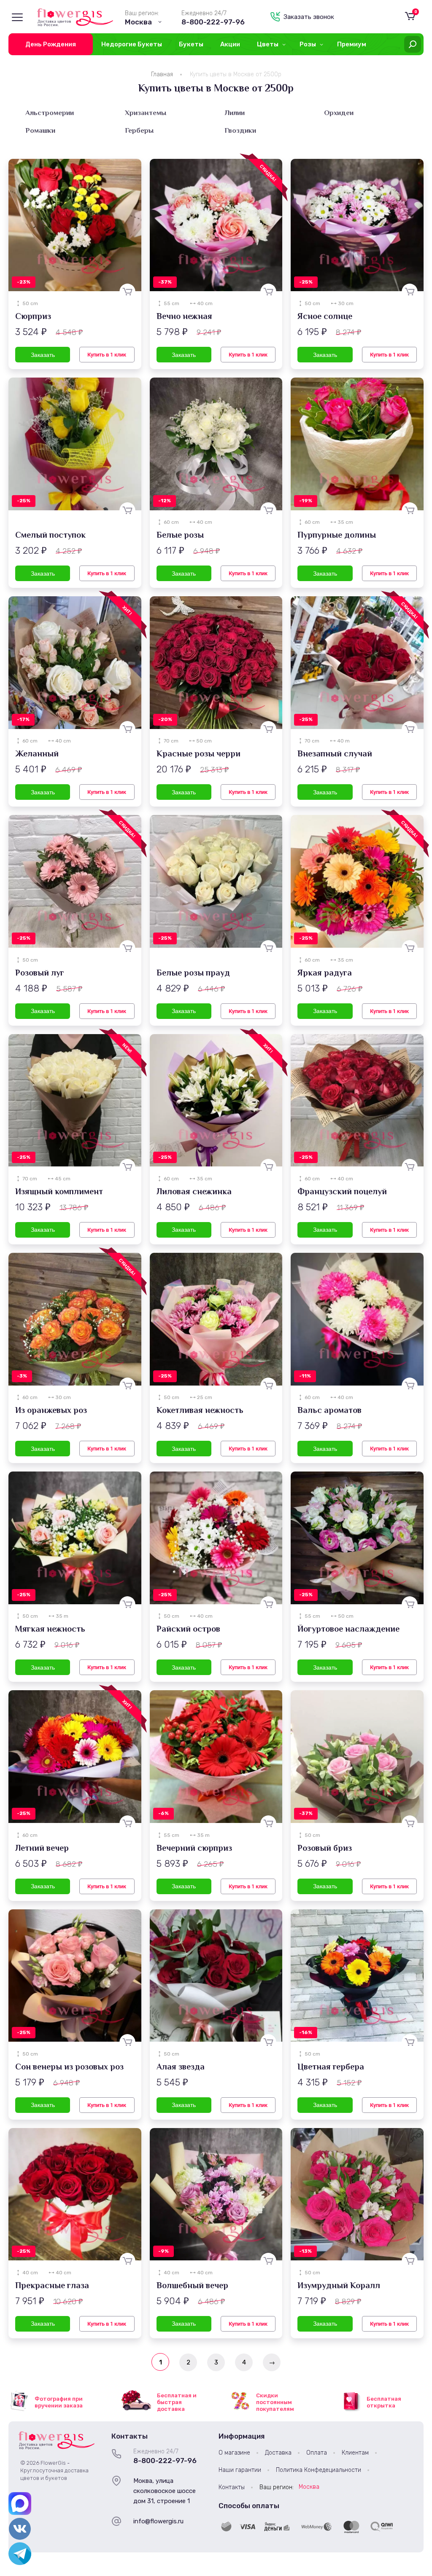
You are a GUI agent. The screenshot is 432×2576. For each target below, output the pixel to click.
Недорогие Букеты (132, 44)
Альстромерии (50, 113)
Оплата (317, 2453)
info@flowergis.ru (158, 2521)
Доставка (278, 2453)
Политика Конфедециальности (319, 2470)
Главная (162, 74)
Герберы (139, 130)
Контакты (232, 2487)
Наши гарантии (240, 2470)
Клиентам (355, 2453)
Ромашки (40, 130)
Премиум (352, 44)
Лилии (235, 113)
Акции (230, 44)
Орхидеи (339, 113)
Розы (308, 44)
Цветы (268, 44)
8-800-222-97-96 (213, 22)
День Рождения (51, 44)
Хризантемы (146, 113)
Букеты (191, 44)
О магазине (234, 2453)
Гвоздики (240, 130)
